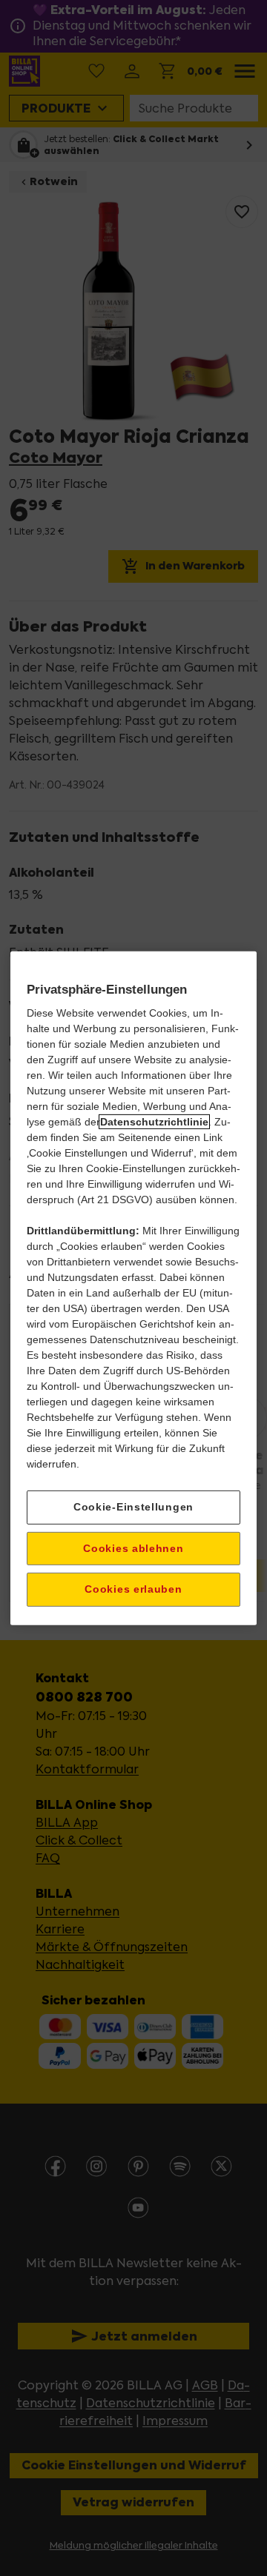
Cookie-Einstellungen (133, 1507)
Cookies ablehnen (133, 1548)
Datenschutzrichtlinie (154, 1122)
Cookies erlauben (133, 1589)
